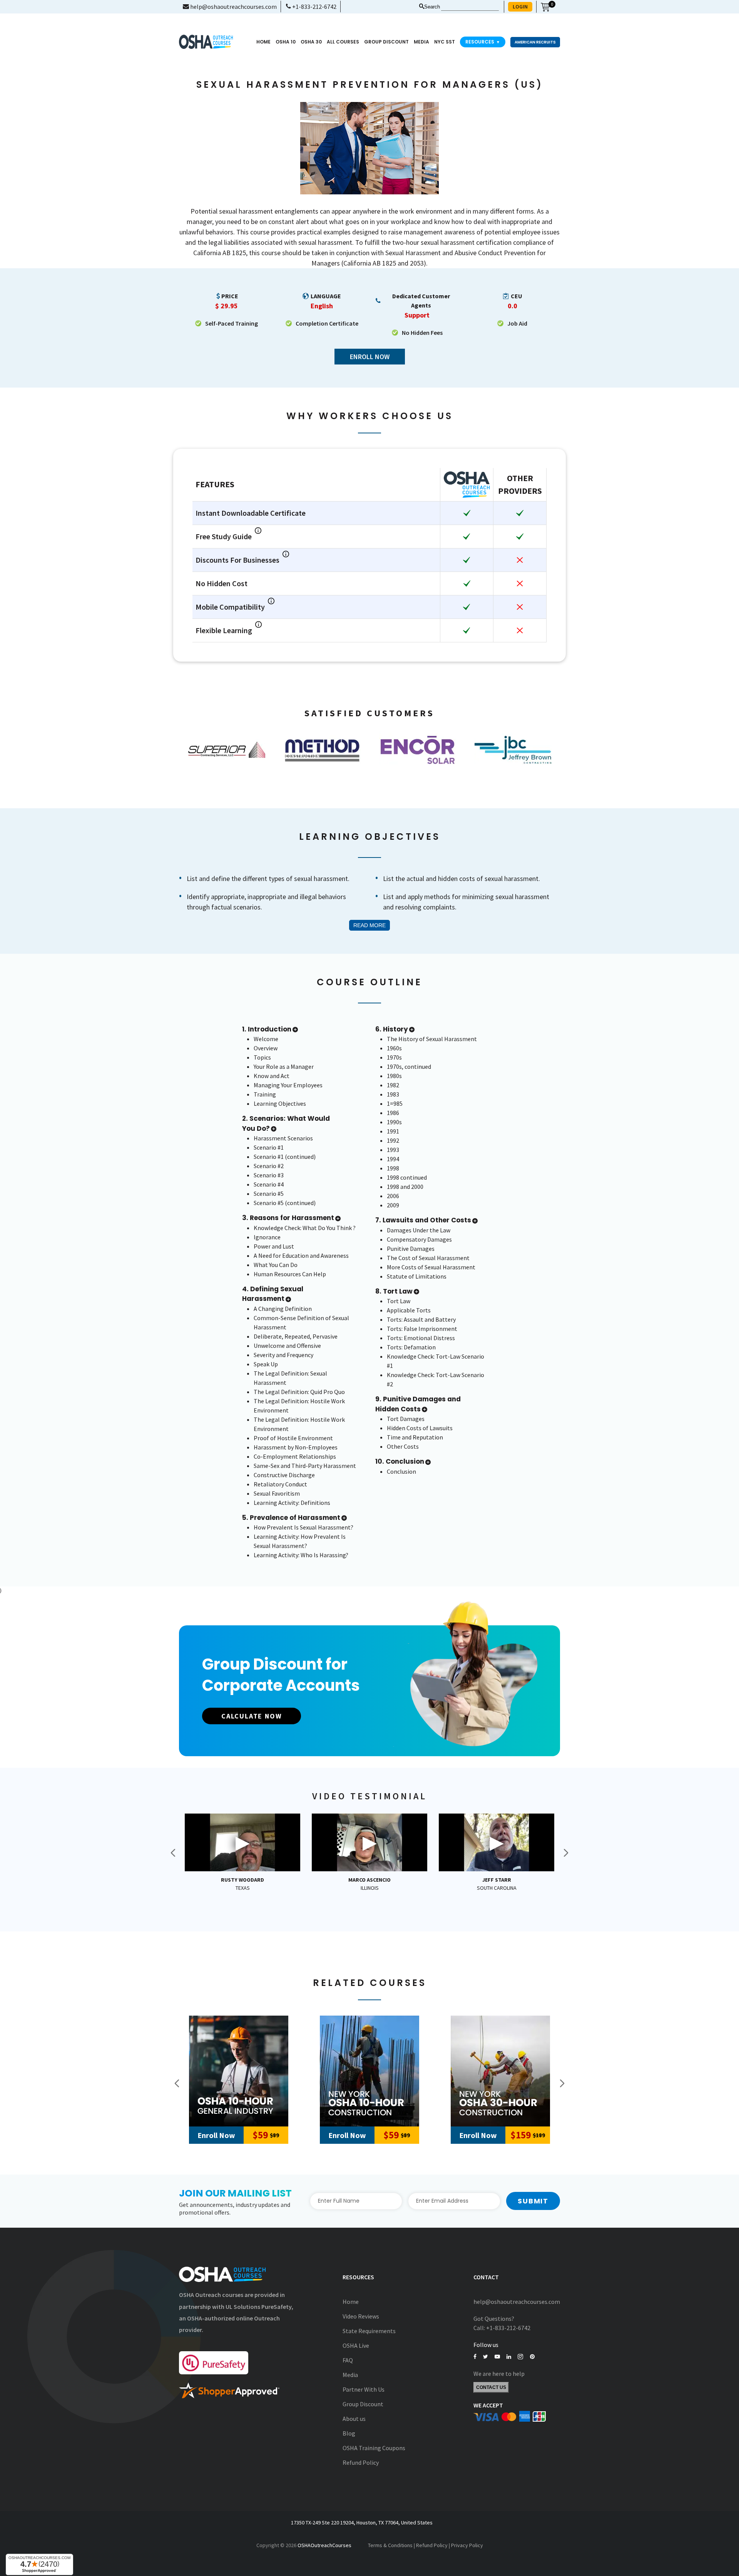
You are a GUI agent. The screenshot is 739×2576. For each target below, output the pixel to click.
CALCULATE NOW (252, 1716)
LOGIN (520, 7)
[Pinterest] (532, 2357)
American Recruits (535, 42)
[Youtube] (497, 2357)
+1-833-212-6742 (314, 7)
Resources (483, 42)
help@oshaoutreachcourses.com (233, 7)
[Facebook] (475, 2357)
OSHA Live (356, 2345)
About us (354, 2419)
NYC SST (445, 42)
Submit (533, 2201)
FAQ (348, 2360)
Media (350, 2375)
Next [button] (566, 1853)
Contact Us (491, 2387)
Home (263, 42)
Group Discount (386, 42)
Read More (369, 925)
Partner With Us (364, 2389)
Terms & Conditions (390, 2545)
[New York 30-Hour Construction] (500, 2071)
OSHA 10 (286, 42)
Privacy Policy (467, 2545)
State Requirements (369, 2331)
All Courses (343, 42)
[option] (227, 750)
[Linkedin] (509, 2357)
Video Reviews (361, 2316)
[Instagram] (520, 2357)
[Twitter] (486, 2357)
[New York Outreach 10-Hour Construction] (369, 2071)
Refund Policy (361, 2462)
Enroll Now (370, 357)
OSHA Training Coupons (374, 2448)
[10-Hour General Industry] (239, 2071)
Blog (349, 2433)
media (421, 42)
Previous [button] (173, 1853)
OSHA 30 (311, 42)
